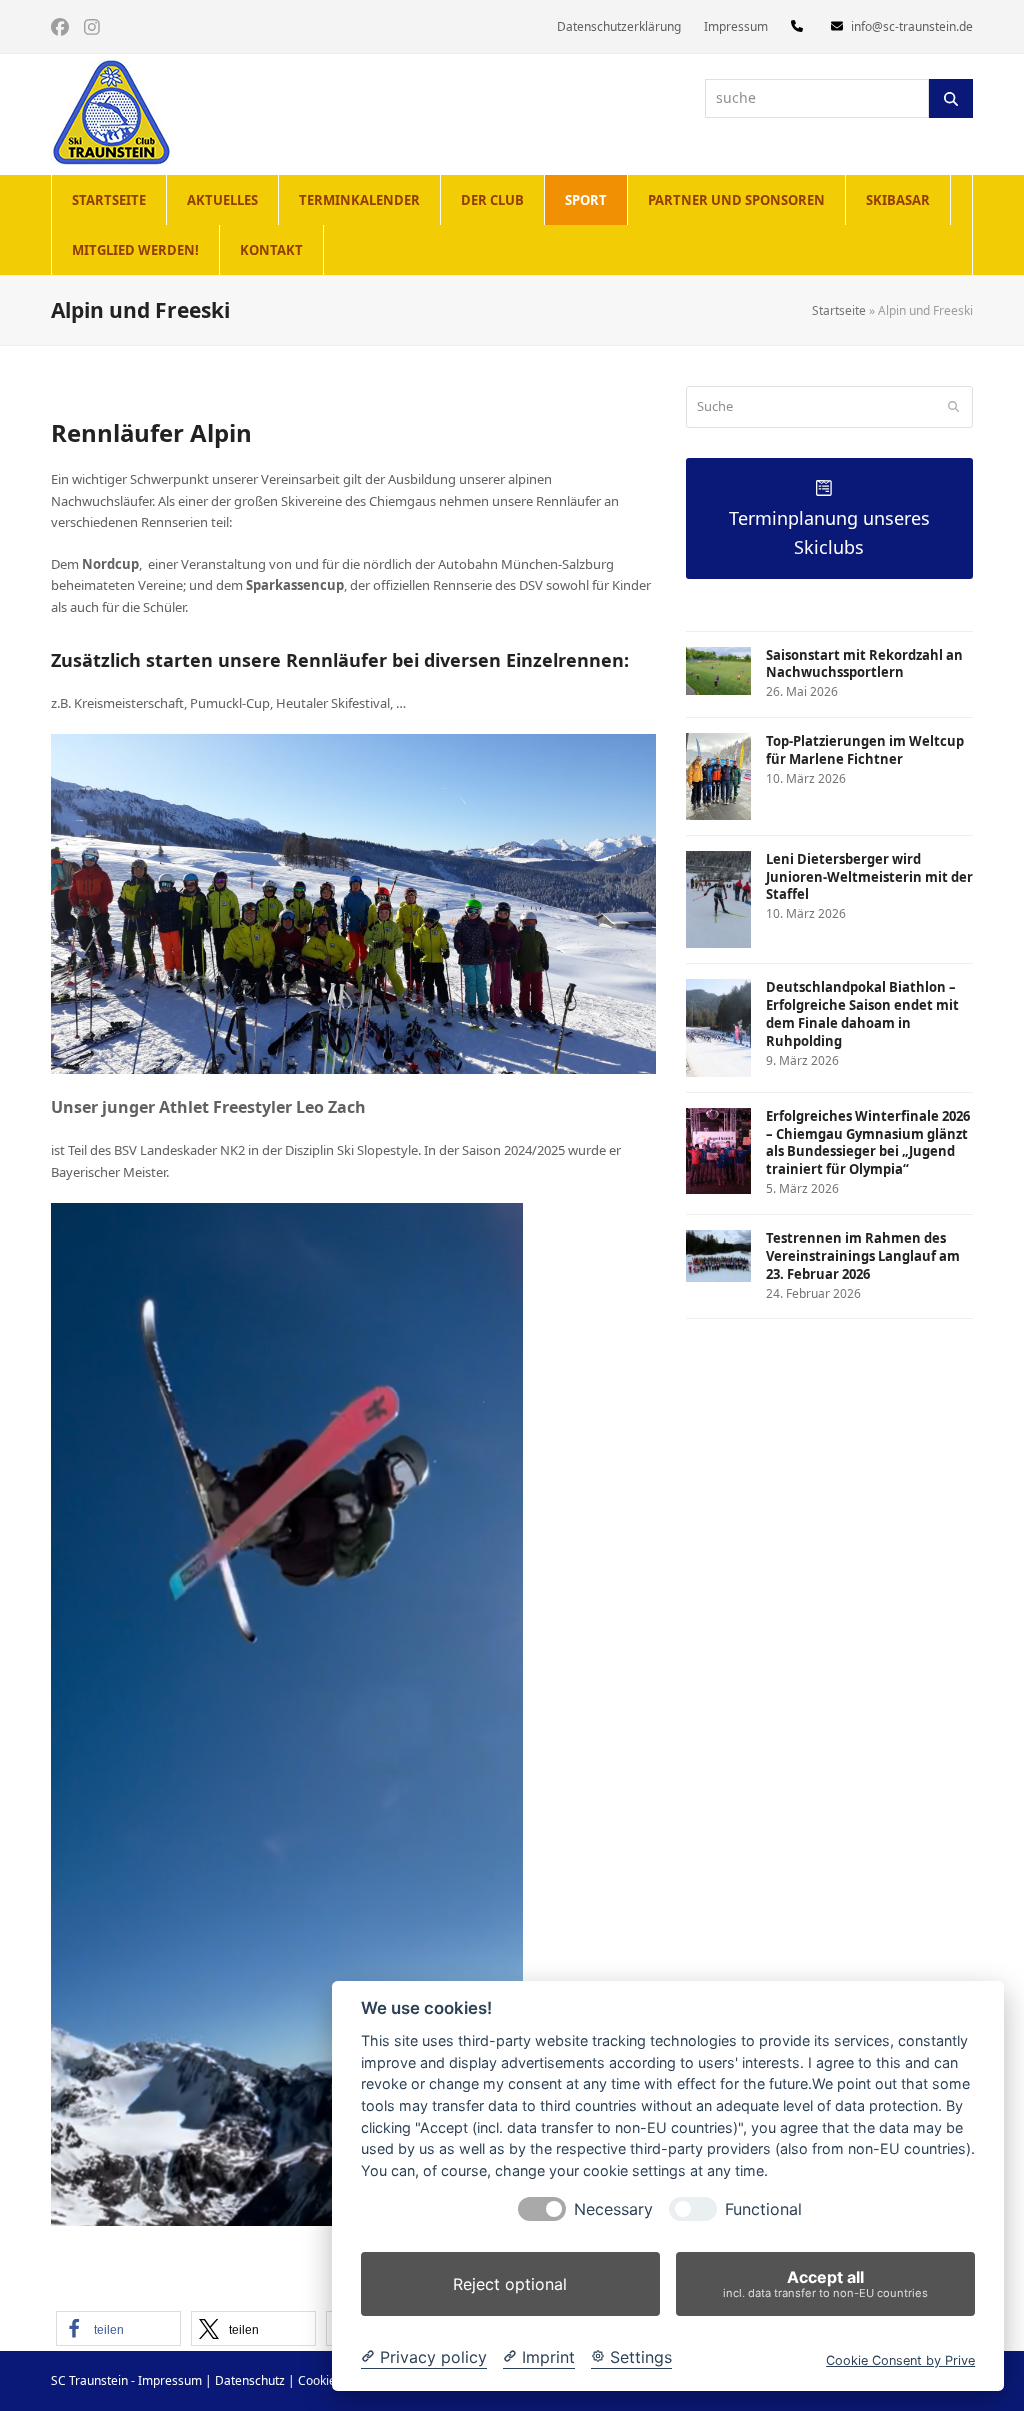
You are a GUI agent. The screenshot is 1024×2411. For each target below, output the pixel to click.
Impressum (170, 2380)
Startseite (839, 310)
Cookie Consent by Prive (900, 2360)
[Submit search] (953, 407)
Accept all (825, 2283)
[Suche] (951, 98)
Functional (763, 2209)
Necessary (613, 2209)
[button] (118, 2328)
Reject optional (510, 2284)
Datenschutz (250, 2380)
